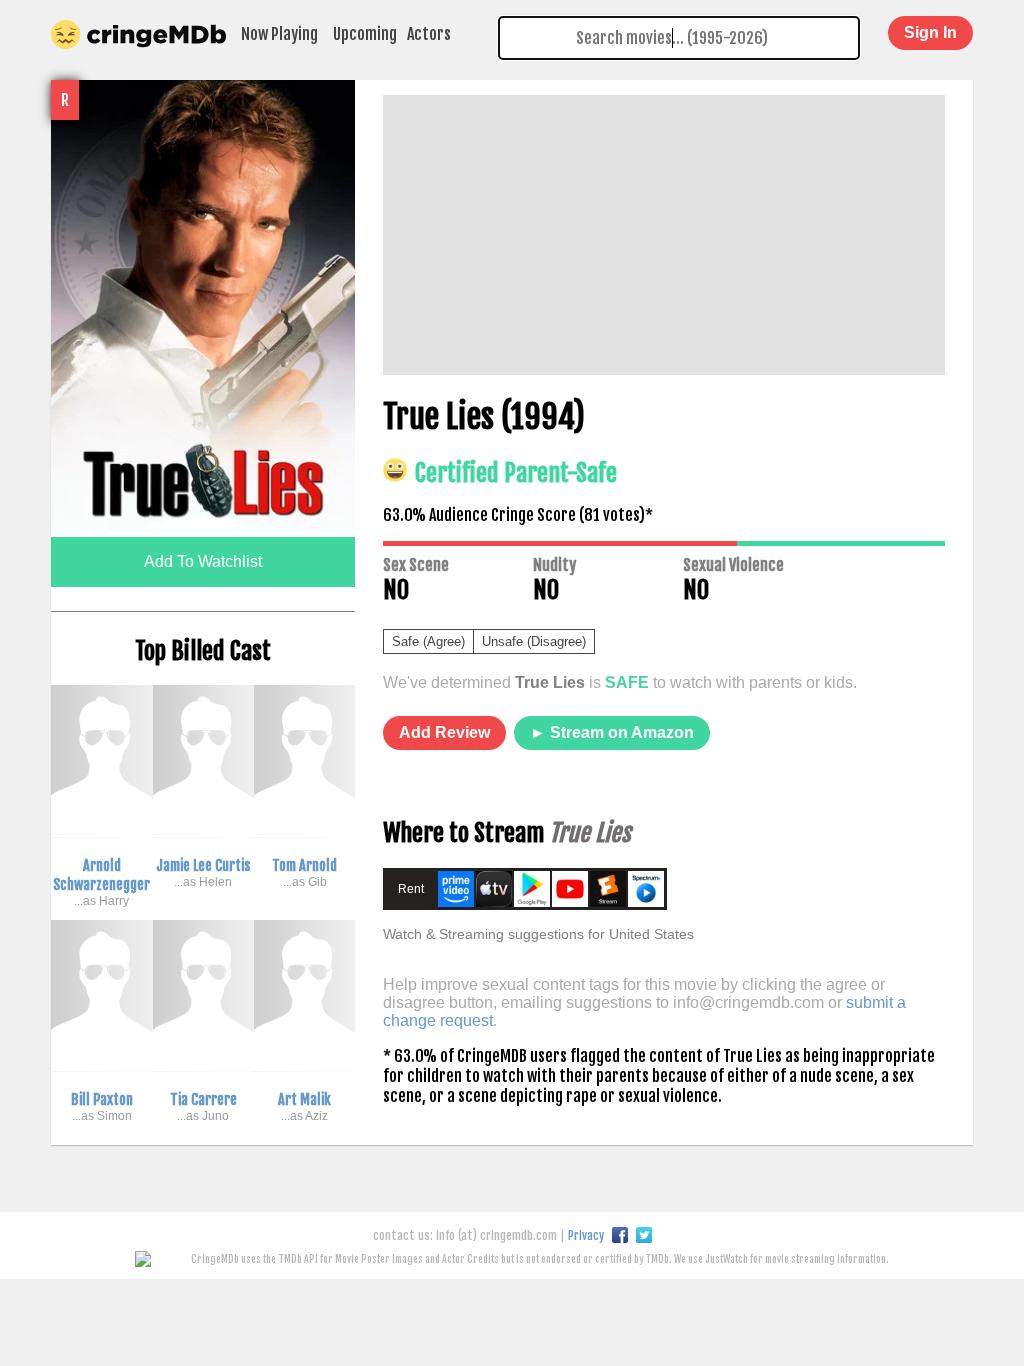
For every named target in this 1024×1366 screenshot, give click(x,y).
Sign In (930, 32)
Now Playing (279, 34)
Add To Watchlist (203, 561)
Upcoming (365, 34)
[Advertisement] (664, 235)
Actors (429, 34)
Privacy (586, 1235)
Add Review (444, 732)
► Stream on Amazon (612, 732)
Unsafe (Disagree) (534, 641)
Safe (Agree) (428, 641)
